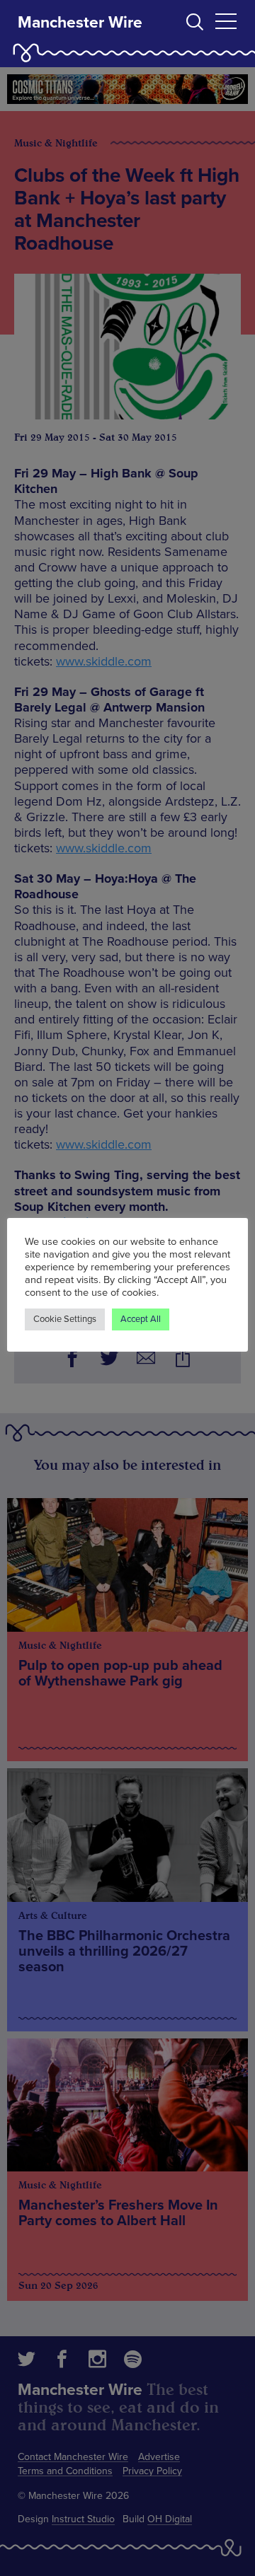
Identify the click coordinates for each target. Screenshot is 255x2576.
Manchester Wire (80, 23)
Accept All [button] (141, 1319)
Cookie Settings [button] (65, 1319)
